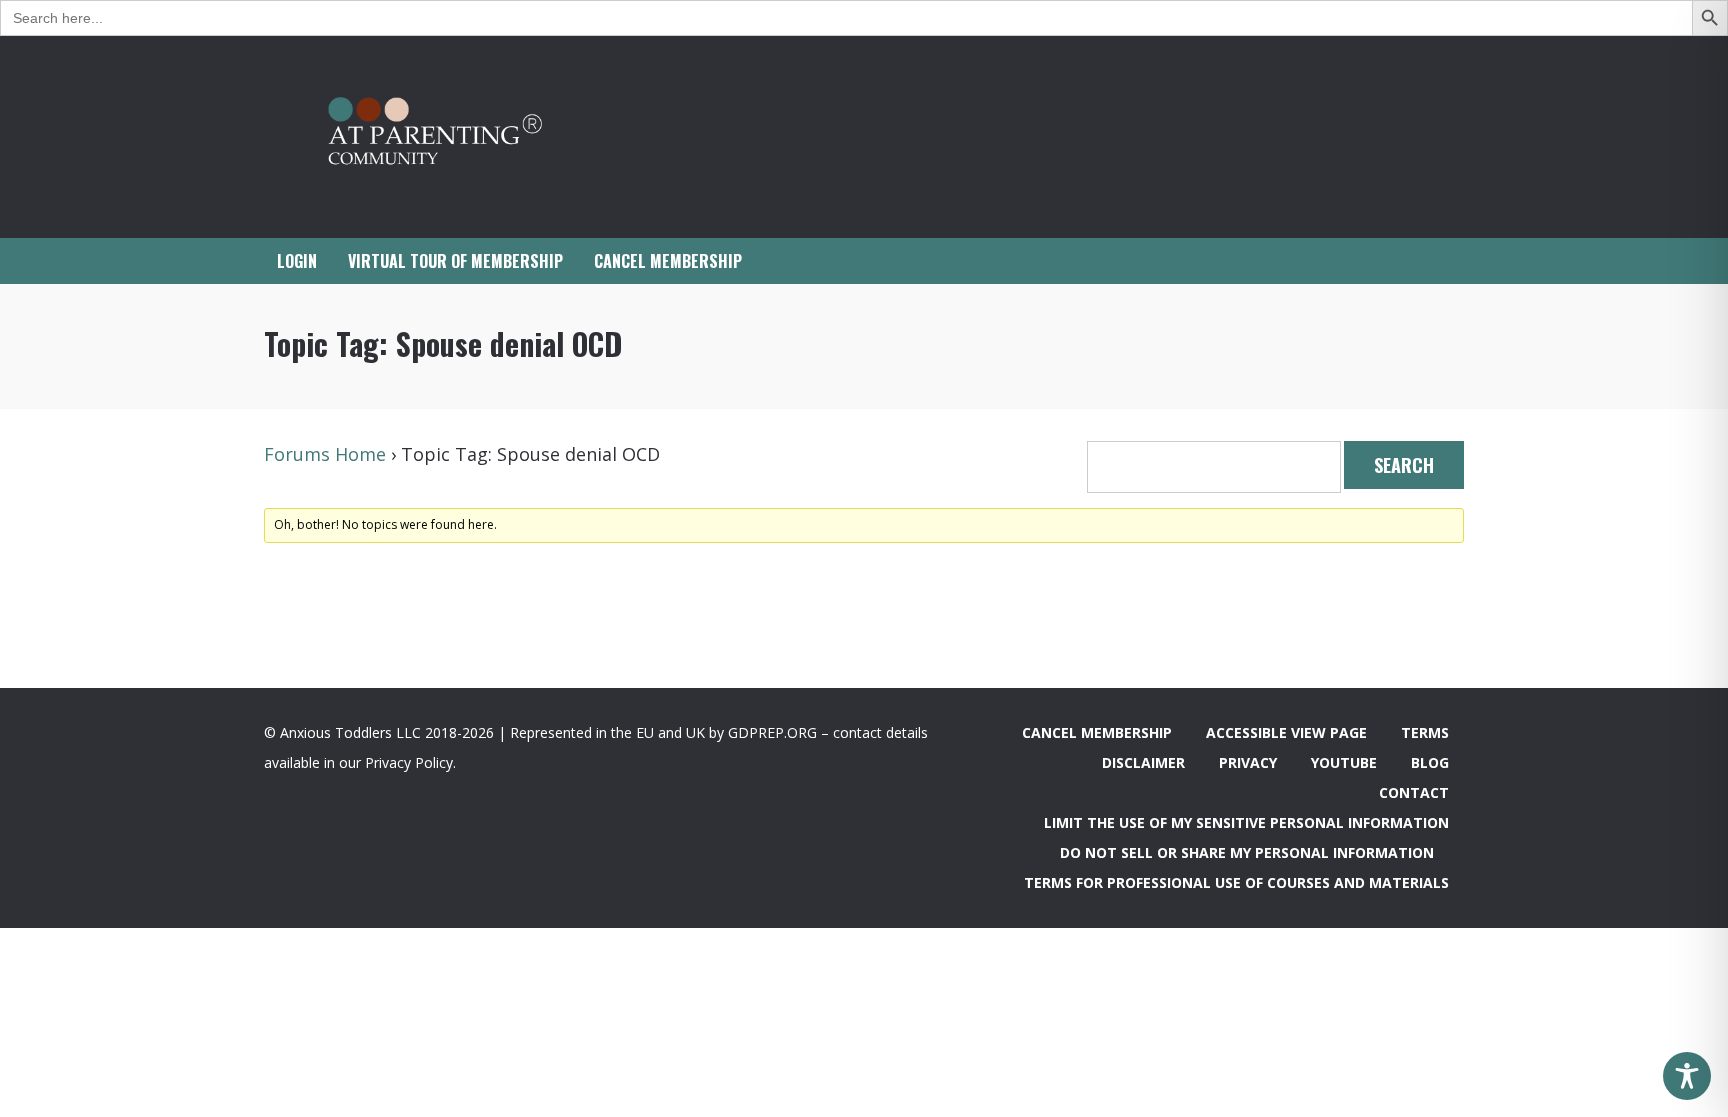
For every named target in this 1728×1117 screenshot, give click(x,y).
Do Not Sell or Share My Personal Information (1247, 852)
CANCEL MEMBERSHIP (668, 261)
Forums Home (325, 454)
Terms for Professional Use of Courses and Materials (1236, 882)
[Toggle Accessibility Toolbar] (1687, 1076)
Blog (1430, 762)
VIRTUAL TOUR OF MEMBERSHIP (455, 261)
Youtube (1344, 762)
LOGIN (297, 261)
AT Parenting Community (464, 137)
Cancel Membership (1097, 732)
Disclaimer (1143, 762)
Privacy (1248, 762)
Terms (1425, 732)
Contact (1414, 792)
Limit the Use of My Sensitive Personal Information (1246, 822)
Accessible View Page (1286, 732)
